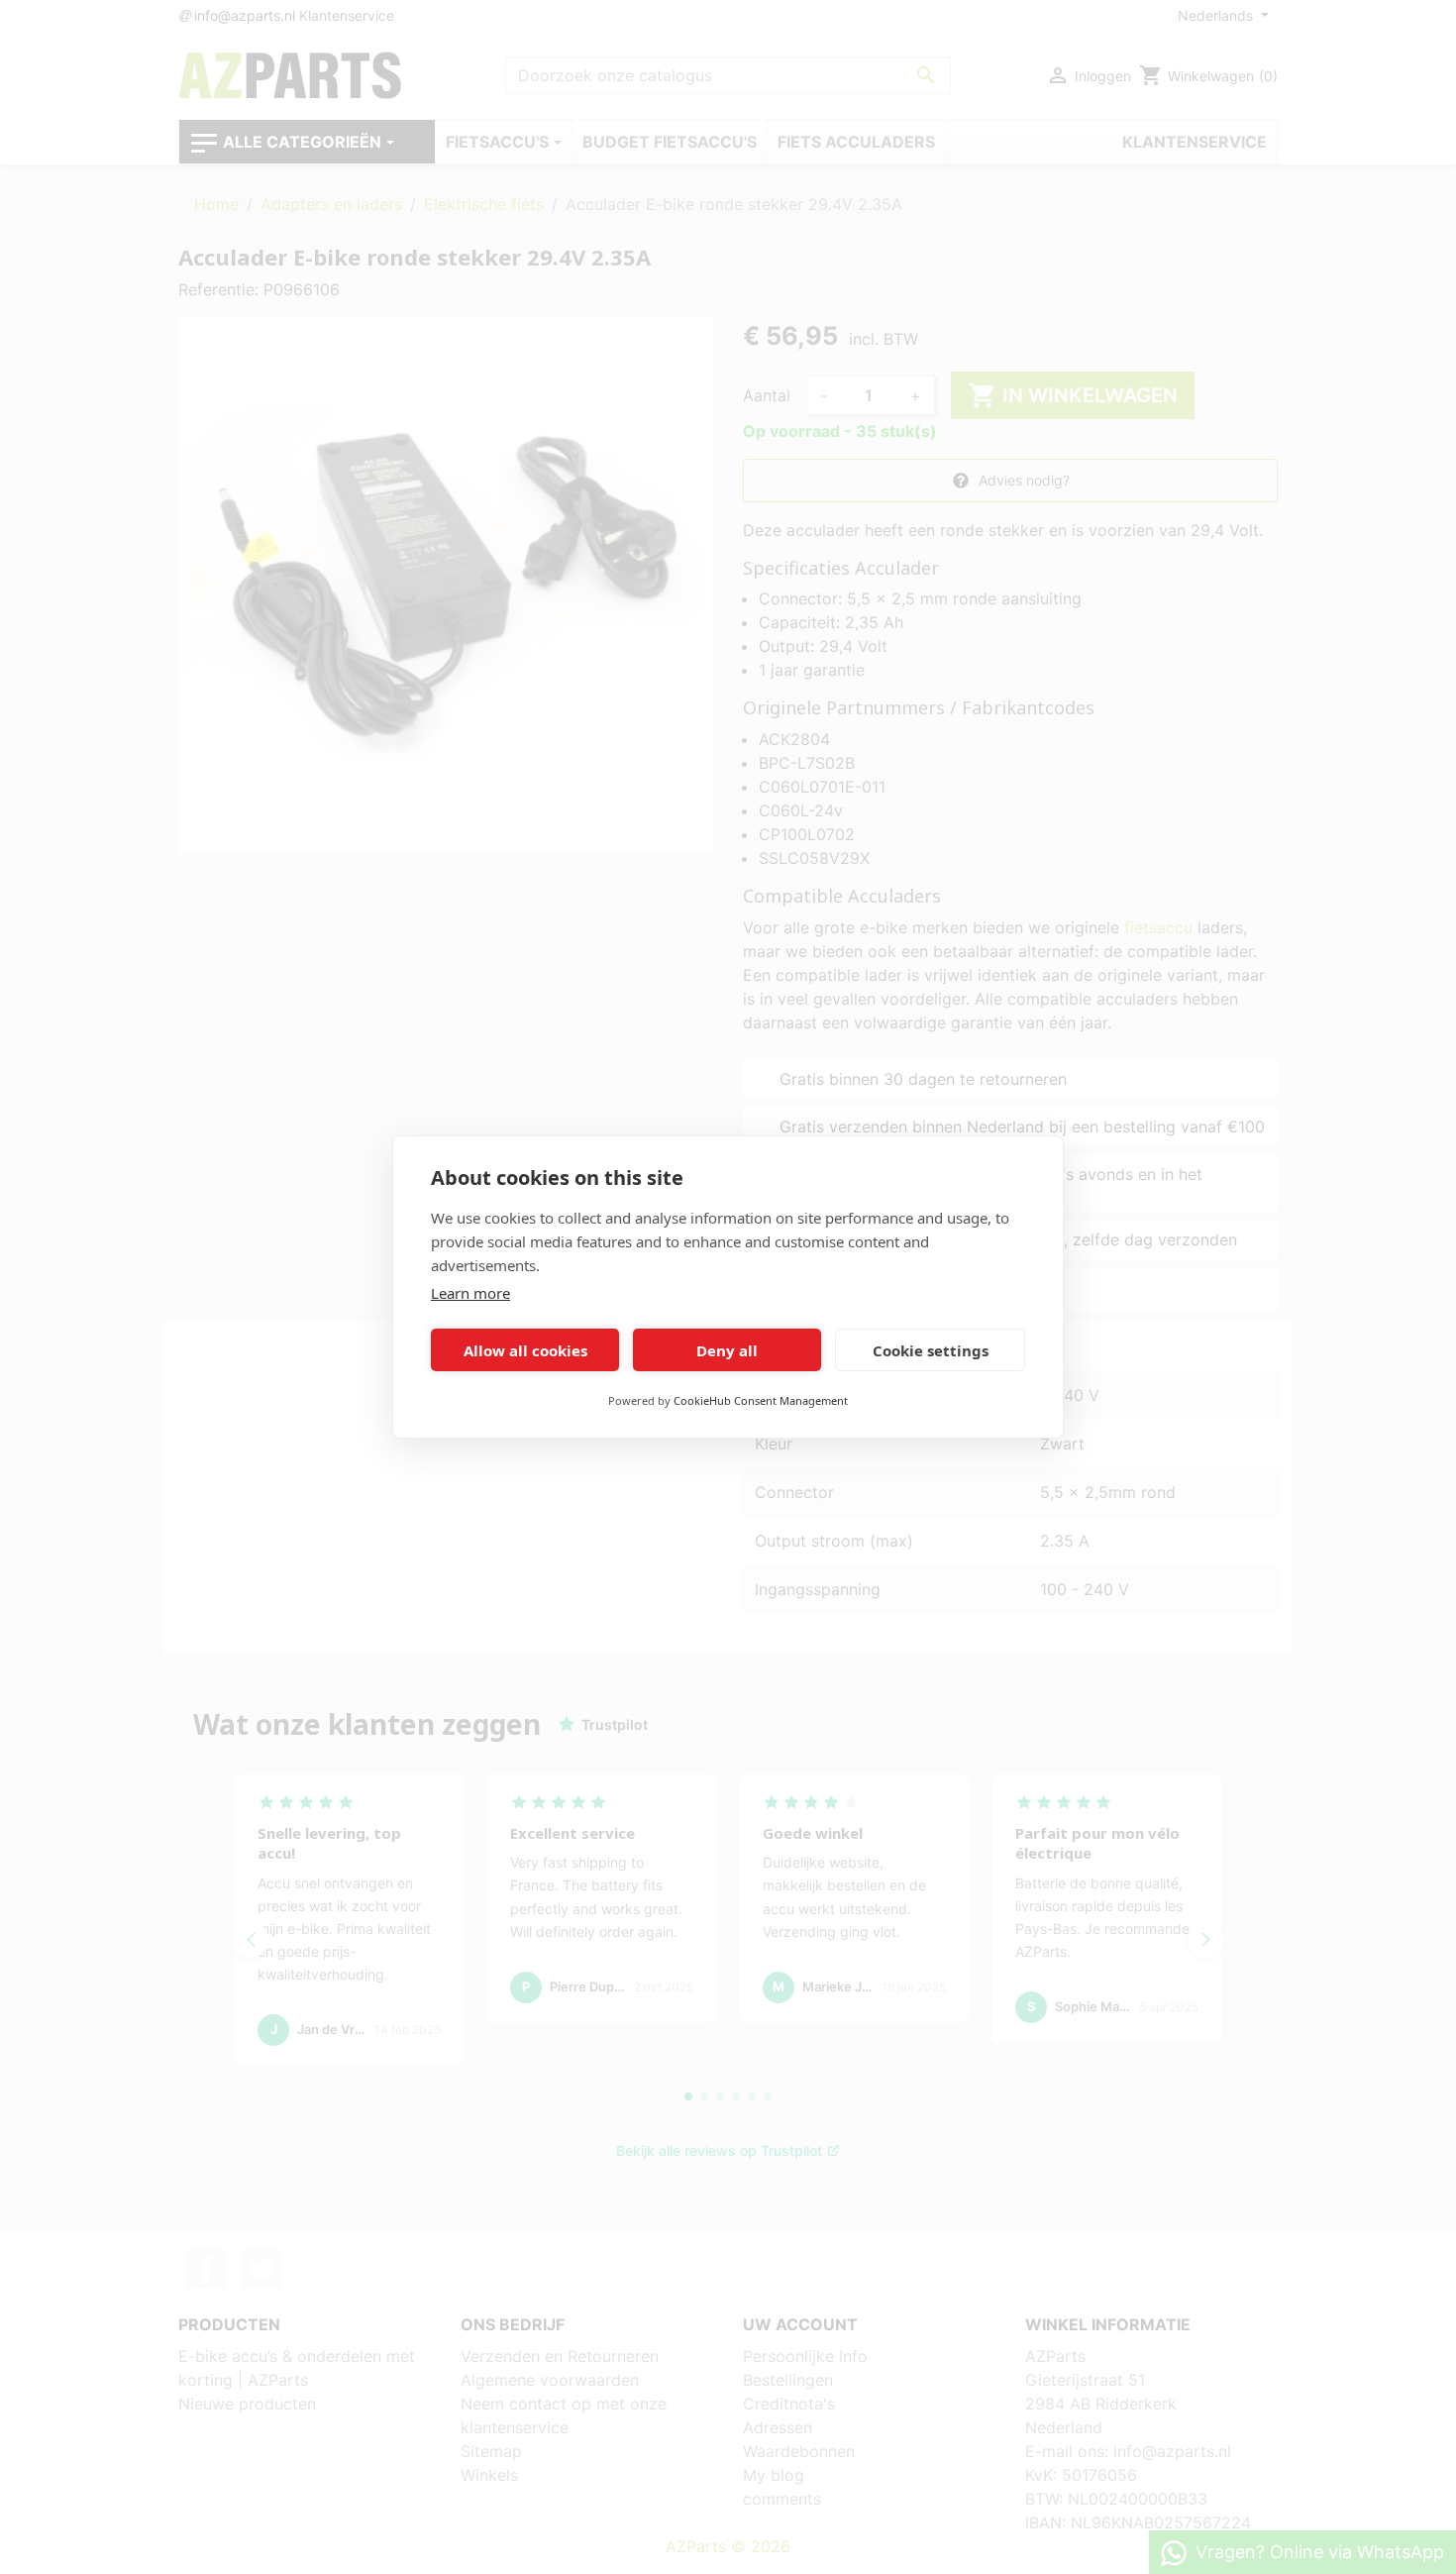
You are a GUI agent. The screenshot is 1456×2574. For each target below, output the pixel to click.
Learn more (470, 1293)
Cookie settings (931, 1350)
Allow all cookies (525, 1350)
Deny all (727, 1350)
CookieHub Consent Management (761, 1400)
